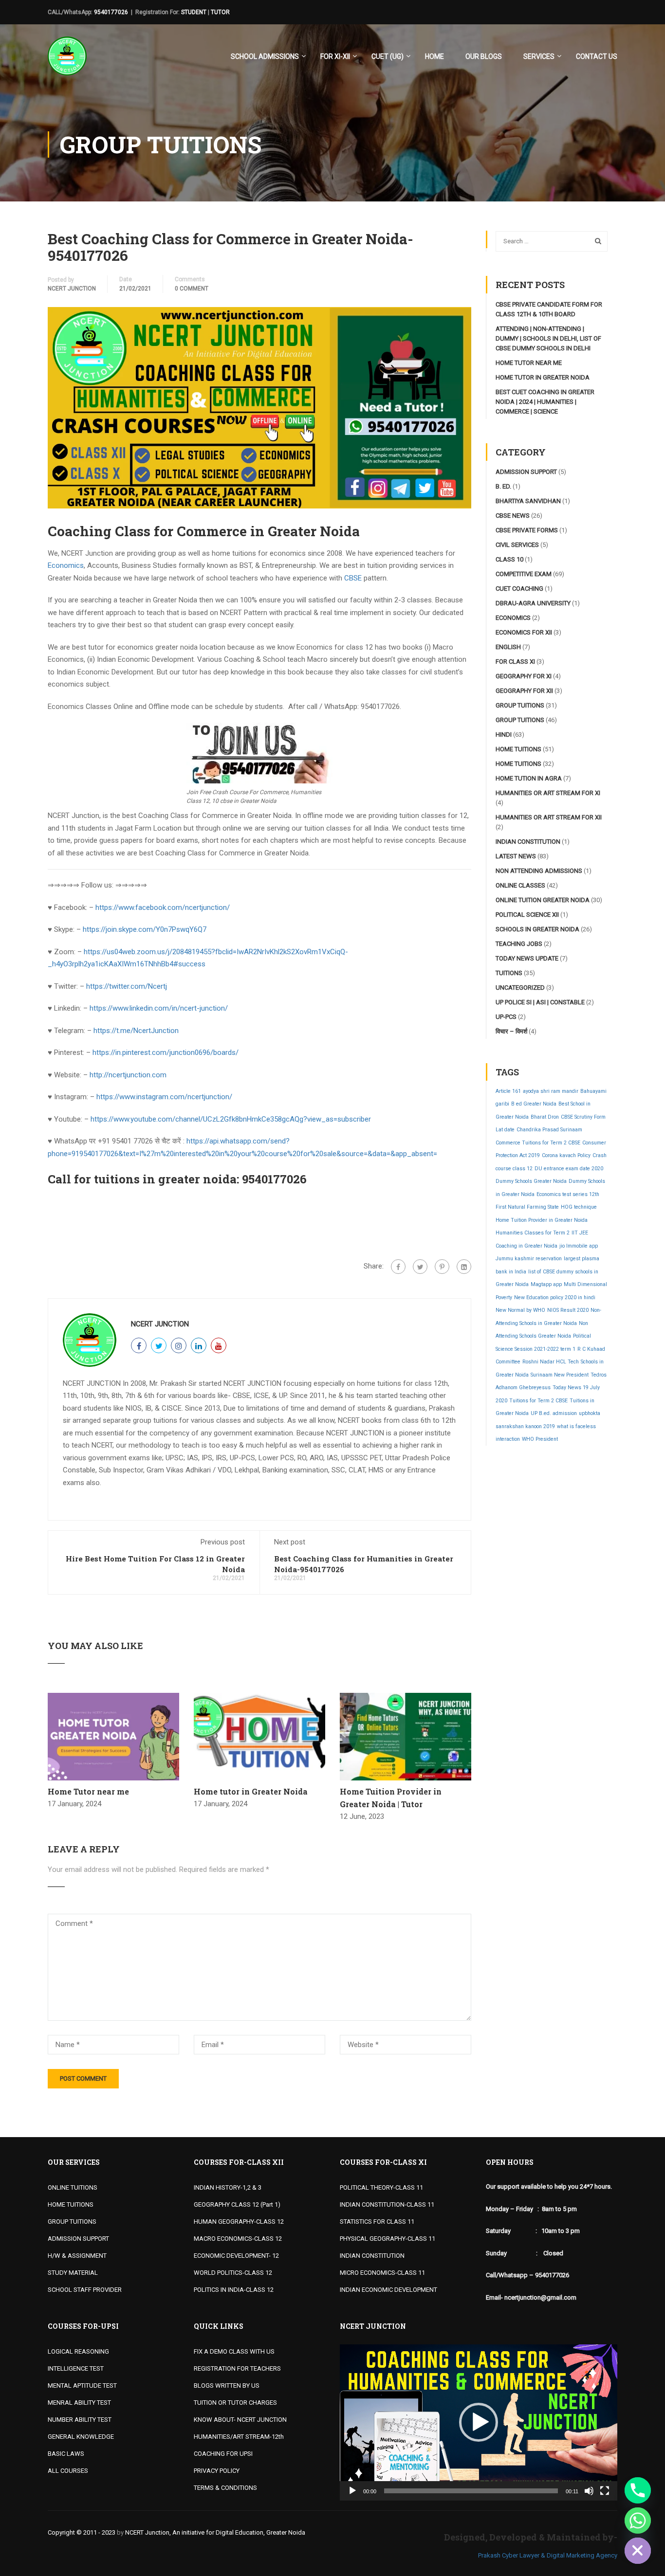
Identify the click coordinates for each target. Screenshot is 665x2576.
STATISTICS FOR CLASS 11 (377, 2222)
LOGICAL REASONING (78, 2351)
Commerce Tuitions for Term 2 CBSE (538, 1143)
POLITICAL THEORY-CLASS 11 (381, 2187)
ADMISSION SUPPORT (78, 2239)
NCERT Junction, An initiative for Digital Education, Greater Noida (215, 2532)
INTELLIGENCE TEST (76, 2368)
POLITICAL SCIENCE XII (527, 915)
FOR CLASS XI (515, 662)
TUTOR (220, 12)
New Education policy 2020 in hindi (555, 1297)
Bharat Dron (545, 1117)
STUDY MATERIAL (73, 2273)
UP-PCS (506, 1017)
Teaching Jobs (519, 944)
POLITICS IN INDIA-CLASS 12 (234, 2290)
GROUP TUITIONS (72, 2222)
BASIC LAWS (66, 2454)
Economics (66, 565)
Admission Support (526, 472)
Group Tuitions (520, 705)
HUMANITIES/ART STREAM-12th (239, 2437)
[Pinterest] (442, 1267)
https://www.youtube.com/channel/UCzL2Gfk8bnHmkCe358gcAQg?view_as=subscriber (231, 1119)
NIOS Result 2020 (568, 1310)
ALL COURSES (68, 2471)
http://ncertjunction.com (128, 1075)
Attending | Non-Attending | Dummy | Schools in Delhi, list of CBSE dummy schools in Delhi (548, 338)
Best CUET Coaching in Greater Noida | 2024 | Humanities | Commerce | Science (545, 402)
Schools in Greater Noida (537, 929)
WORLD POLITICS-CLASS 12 (233, 2273)
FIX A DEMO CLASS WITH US (234, 2351)
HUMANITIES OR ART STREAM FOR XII (549, 817)
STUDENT (194, 12)
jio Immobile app (579, 1246)
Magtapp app (546, 1284)
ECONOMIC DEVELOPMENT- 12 (236, 2256)
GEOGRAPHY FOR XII (524, 691)
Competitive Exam (524, 574)
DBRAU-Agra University (533, 603)
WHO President (540, 1439)
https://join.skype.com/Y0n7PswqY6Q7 (145, 929)
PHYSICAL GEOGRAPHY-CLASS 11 (388, 2239)
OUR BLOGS (484, 56)
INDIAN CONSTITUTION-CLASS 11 (387, 2204)
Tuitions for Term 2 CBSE (538, 1401)
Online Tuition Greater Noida (543, 900)
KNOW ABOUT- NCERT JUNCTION (240, 2420)
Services (539, 56)
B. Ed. (503, 486)
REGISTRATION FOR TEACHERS (237, 2368)
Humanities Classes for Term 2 (533, 1233)
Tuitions (509, 973)
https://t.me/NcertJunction (136, 1031)
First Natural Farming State (527, 1207)
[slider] (471, 2491)
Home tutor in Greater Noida (251, 1791)
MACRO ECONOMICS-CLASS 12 (238, 2239)
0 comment (192, 289)
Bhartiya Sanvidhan (528, 501)
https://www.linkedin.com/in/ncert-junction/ (159, 1008)
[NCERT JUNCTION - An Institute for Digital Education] (67, 61)
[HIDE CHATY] (638, 2551)
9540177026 (111, 12)
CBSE (353, 578)
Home (434, 56)
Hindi (504, 735)
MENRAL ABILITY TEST (79, 2403)
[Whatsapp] (638, 2521)
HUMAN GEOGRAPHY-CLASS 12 (239, 2222)
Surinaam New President (560, 1375)
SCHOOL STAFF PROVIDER (85, 2290)
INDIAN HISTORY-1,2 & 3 (228, 2187)
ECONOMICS (513, 618)
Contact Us (597, 56)
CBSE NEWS (513, 516)
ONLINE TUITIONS (73, 2187)
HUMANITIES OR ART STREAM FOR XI (548, 793)
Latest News (516, 856)
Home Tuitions (518, 749)
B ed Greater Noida (534, 1104)
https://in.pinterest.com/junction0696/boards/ (166, 1052)
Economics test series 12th (568, 1194)
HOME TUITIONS (71, 2204)
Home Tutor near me (88, 1791)
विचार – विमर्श (511, 1031)
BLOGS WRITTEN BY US (227, 2386)
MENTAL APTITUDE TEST (82, 2386)
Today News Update (527, 958)
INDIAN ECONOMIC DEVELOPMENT (388, 2290)
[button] (479, 2422)
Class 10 (509, 559)
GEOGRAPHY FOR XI (524, 676)
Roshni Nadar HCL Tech (551, 1362)
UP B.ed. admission (554, 1413)
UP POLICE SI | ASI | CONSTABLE (540, 1002)
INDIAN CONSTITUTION (372, 2256)
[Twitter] (420, 1267)
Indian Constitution (528, 842)
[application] (479, 2422)
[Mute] (589, 2491)
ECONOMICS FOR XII (524, 632)
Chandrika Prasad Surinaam (549, 1130)
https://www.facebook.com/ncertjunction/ (163, 907)
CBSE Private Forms (527, 530)
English (508, 647)
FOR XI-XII (335, 56)
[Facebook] (398, 1267)
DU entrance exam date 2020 (569, 1169)
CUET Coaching (519, 589)
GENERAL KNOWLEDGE (81, 2437)
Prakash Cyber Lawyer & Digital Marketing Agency (548, 2555)
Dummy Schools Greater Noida (531, 1181)
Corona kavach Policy (566, 1155)
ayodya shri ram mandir (551, 1091)
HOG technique (579, 1207)
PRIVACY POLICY (217, 2471)
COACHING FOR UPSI (223, 2454)
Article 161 (508, 1091)
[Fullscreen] (605, 2491)
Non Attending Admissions (539, 871)
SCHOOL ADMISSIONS (265, 56)
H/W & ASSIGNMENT (77, 2256)
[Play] (352, 2491)
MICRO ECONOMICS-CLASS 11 (382, 2273)
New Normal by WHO (520, 1310)
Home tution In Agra (529, 778)
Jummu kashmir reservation (529, 1259)
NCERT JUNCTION (72, 289)
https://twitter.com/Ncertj (127, 986)
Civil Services (517, 545)
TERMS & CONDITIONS (225, 2488)
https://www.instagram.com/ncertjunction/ (164, 1097)
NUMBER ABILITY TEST (80, 2420)
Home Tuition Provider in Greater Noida (542, 1220)
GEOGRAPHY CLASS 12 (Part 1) (237, 2204)
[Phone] (638, 2490)
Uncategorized (520, 988)
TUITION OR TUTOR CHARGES (235, 2403)
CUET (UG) (388, 56)
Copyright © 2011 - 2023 (82, 2532)
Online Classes (520, 885)
